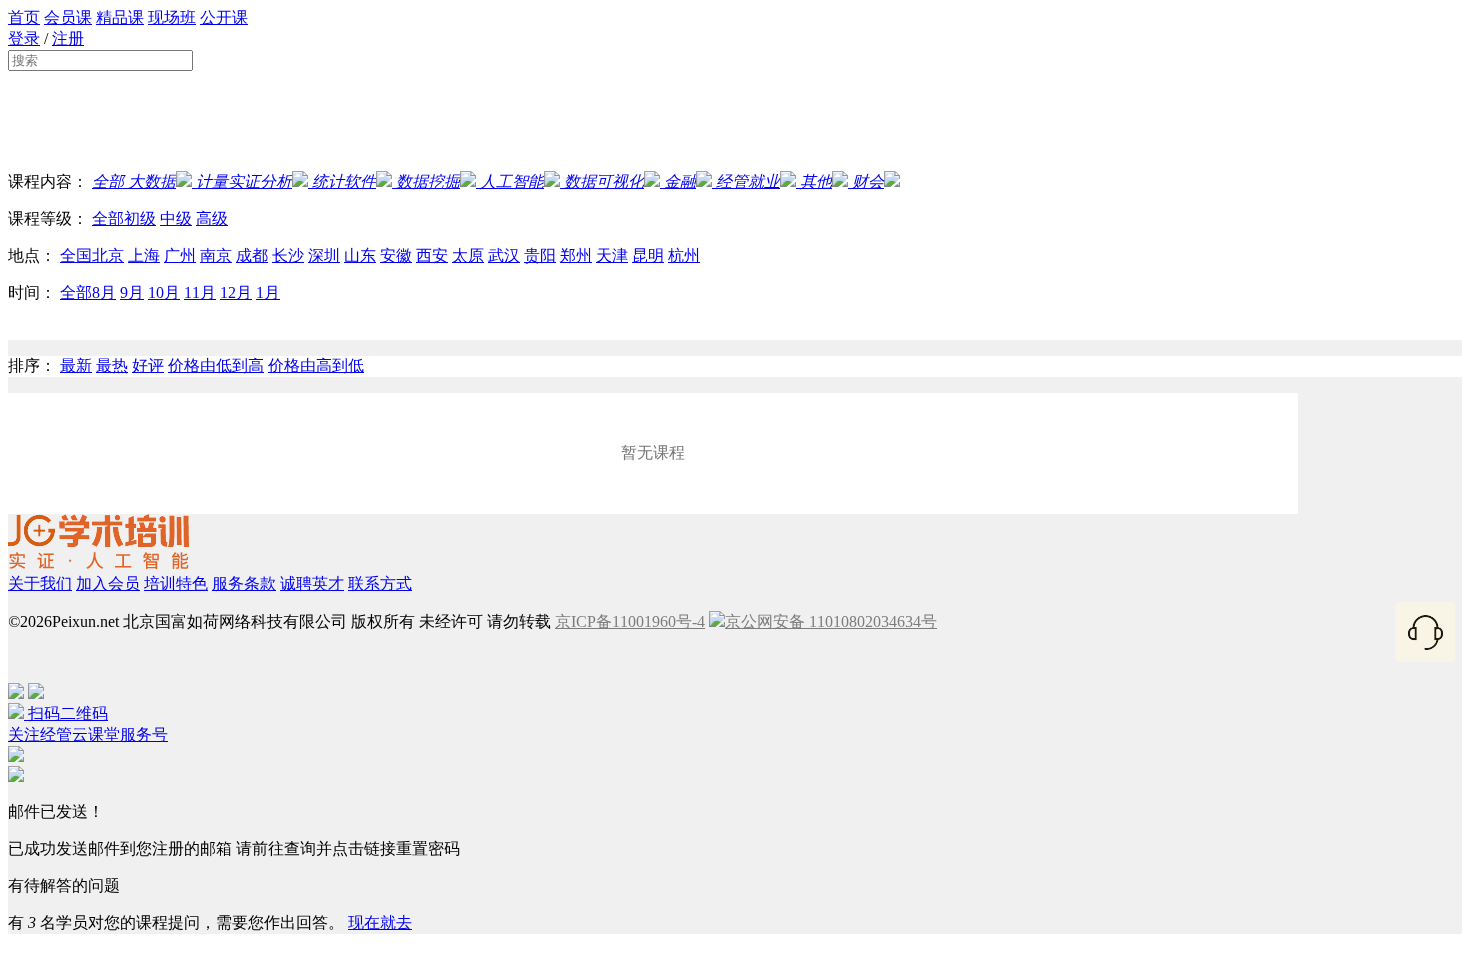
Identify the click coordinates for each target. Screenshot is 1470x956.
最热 (112, 365)
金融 (680, 181)
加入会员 (108, 583)
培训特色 (176, 583)
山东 (360, 255)
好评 (148, 365)
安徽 (396, 255)
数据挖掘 (428, 181)
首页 (24, 17)
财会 (868, 181)
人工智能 (512, 181)
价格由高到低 (316, 365)
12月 (236, 292)
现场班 (172, 17)
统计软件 (344, 181)
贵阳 (540, 255)
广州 (180, 255)
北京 (108, 255)
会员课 (68, 17)
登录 (24, 38)
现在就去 (380, 922)
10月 (164, 292)
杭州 (684, 255)
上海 (144, 255)
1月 (268, 292)
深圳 (324, 255)
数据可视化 (604, 181)
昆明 (648, 255)
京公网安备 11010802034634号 (831, 621)
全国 (76, 255)
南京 (216, 255)
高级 (212, 218)
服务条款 (244, 583)
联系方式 (380, 583)
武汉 (504, 255)
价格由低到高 (216, 365)
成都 (252, 255)
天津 (612, 255)
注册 (68, 38)
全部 (108, 181)
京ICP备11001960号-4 (630, 621)
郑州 (576, 255)
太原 (468, 255)
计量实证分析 (244, 181)
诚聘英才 (312, 583)
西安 (432, 255)
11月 (200, 292)
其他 (816, 181)
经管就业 (748, 181)
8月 (104, 292)
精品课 (120, 17)
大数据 (150, 181)
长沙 (288, 255)
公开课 (224, 17)
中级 (176, 218)
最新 (76, 365)
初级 (140, 218)
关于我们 (40, 583)
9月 (132, 292)
